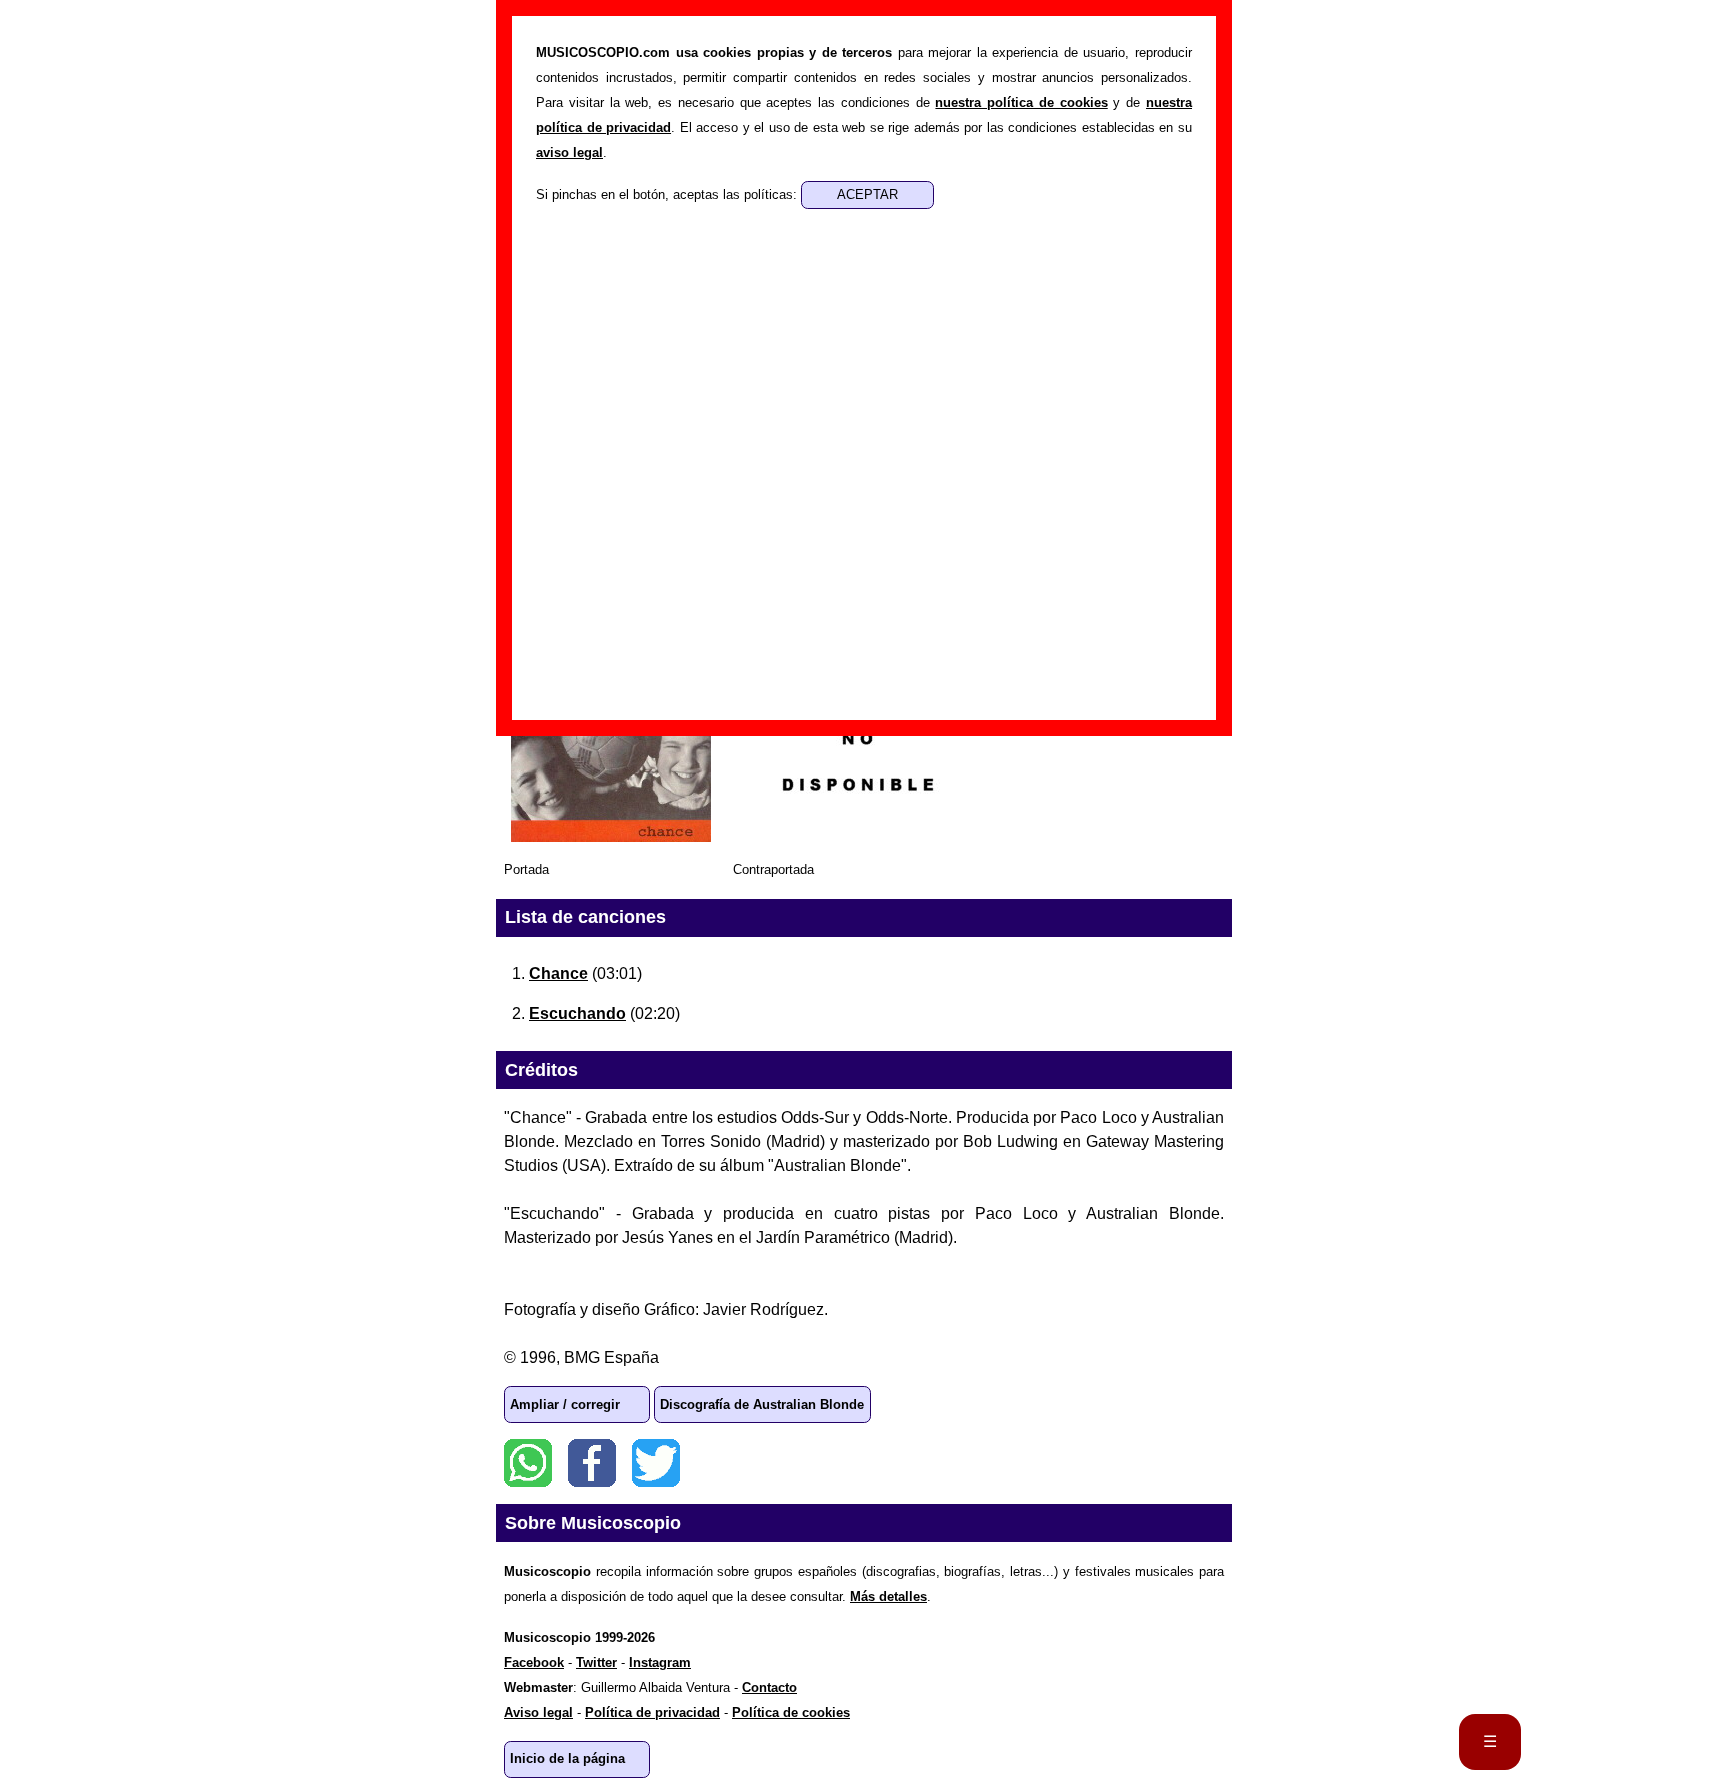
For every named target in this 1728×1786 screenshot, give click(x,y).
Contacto (769, 1687)
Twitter (656, 1463)
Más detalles (888, 1596)
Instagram (660, 1662)
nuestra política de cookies (1021, 102)
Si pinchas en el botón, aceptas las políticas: (668, 194)
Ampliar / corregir (565, 1404)
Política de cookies (791, 1712)
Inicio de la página (567, 1758)
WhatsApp (528, 1463)
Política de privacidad (652, 1712)
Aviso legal (538, 1712)
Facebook (592, 1463)
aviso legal (569, 152)
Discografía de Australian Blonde (762, 1404)
